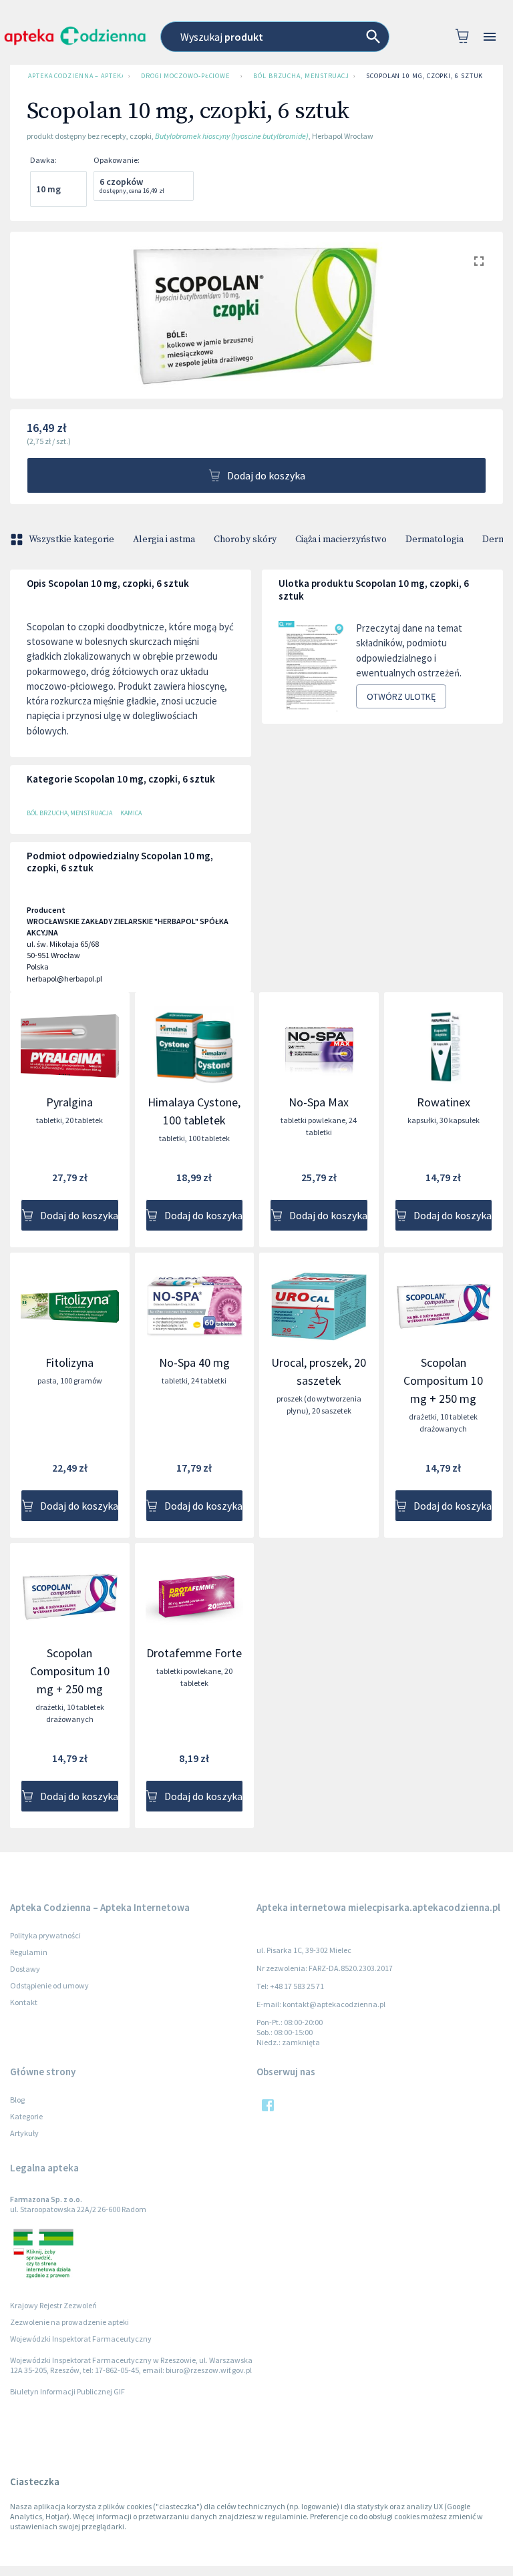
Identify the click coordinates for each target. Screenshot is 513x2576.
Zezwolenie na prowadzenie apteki (69, 2322)
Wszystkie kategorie (71, 540)
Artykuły (24, 2133)
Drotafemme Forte (194, 1653)
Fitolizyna (69, 1362)
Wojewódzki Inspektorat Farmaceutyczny (81, 2339)
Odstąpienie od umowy (49, 1985)
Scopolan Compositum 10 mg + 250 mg (443, 1380)
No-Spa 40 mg (194, 1362)
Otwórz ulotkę (401, 696)
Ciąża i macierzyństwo (341, 540)
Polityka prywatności (45, 1935)
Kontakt (24, 2002)
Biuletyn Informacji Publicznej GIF (67, 2391)
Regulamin (29, 1952)
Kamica (131, 813)
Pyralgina (69, 1102)
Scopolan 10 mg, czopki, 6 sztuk (424, 76)
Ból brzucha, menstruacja (301, 76)
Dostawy (25, 1969)
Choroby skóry (245, 540)
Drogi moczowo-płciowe (185, 76)
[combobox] (275, 37)
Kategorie (26, 2116)
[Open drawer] (490, 37)
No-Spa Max (319, 1102)
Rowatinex (444, 1102)
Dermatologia (435, 540)
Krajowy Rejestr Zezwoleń (53, 2305)
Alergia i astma (164, 540)
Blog (17, 2100)
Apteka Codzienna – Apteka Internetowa (75, 76)
